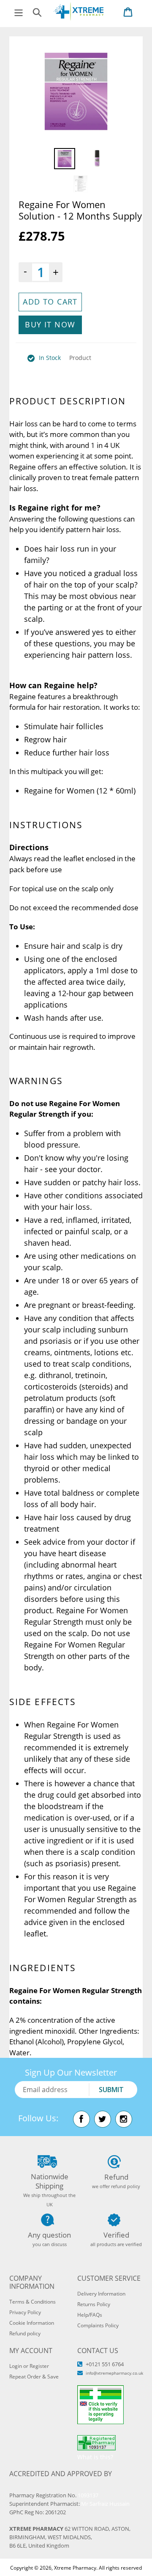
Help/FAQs (90, 2315)
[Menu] (19, 12)
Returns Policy (94, 2304)
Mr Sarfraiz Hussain (105, 2504)
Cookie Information (32, 2323)
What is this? (95, 2457)
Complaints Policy (98, 2325)
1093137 (88, 2495)
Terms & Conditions (33, 2302)
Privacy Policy (25, 2312)
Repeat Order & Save (34, 2377)
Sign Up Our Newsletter (71, 2072)
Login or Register (29, 2366)
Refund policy (25, 2333)
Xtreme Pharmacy (75, 2568)
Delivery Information (101, 2294)
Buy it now (50, 324)
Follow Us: (38, 2118)
